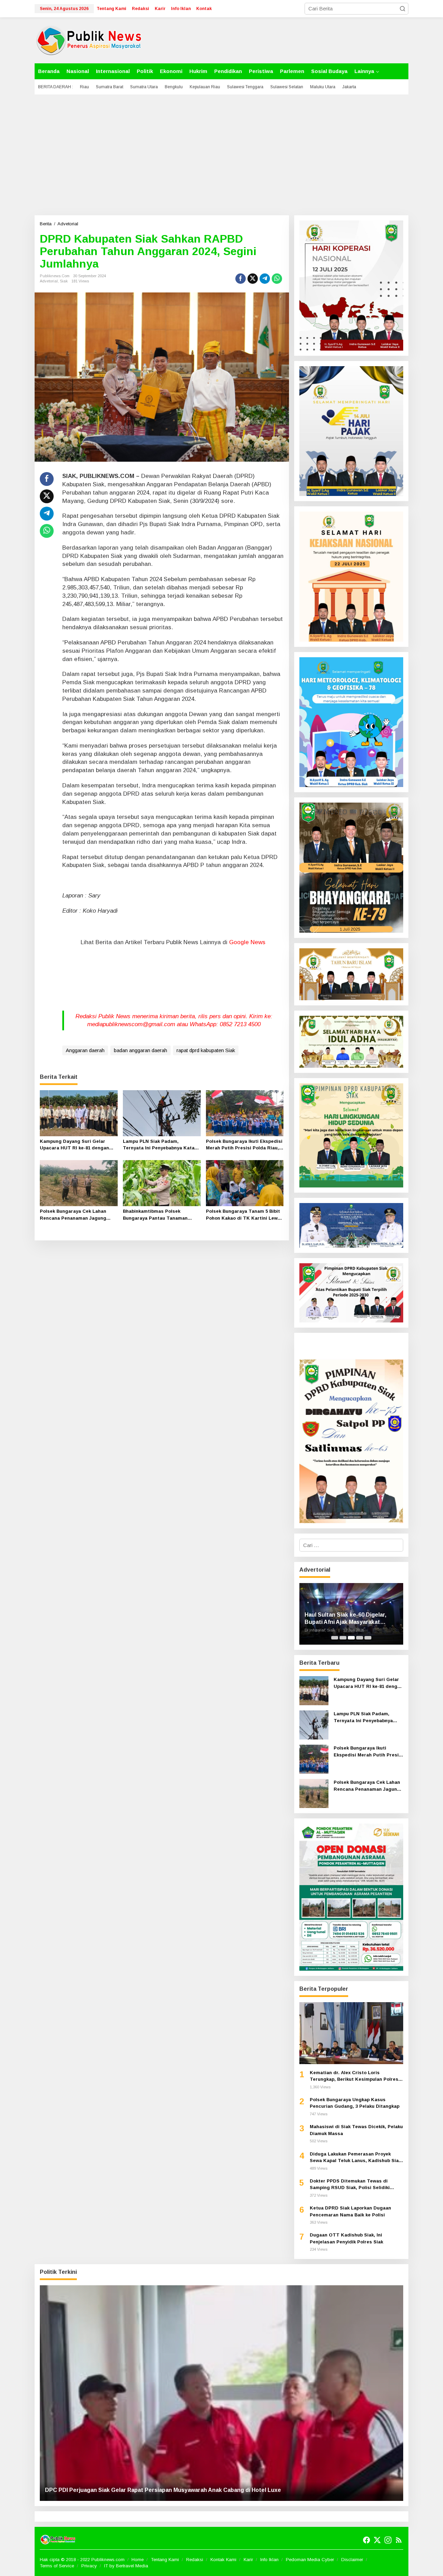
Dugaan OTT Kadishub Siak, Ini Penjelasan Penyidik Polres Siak (346, 2238)
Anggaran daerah (85, 1050)
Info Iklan (269, 2560)
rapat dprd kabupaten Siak (206, 1050)
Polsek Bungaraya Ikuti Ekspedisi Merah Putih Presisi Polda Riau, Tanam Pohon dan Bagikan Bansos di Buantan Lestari (244, 1145)
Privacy (89, 2566)
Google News (247, 942)
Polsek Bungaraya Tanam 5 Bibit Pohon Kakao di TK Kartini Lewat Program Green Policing (244, 1215)
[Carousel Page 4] (360, 1638)
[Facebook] (367, 2540)
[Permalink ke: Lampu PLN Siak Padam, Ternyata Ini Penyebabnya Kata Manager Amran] (162, 1113)
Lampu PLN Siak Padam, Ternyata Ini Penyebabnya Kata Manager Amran (159, 1145)
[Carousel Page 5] (368, 1638)
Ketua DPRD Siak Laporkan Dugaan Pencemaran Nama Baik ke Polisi (350, 2211)
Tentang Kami (165, 2560)
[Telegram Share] (265, 279)
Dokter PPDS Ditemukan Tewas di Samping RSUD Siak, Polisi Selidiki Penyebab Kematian (350, 2185)
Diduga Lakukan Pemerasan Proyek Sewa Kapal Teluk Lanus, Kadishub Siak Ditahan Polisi (355, 2158)
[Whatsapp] (277, 279)
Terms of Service (57, 2566)
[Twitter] (377, 2540)
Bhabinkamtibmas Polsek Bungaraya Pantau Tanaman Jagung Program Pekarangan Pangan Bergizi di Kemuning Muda (156, 1215)
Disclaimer (352, 2560)
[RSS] (399, 2540)
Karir (248, 2560)
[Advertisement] (221, 155)
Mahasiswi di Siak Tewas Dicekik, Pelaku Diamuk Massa (356, 2130)
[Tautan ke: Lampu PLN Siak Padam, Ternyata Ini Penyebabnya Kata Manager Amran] (314, 1724)
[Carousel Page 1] (335, 1638)
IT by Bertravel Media (126, 2566)
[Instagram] (388, 2540)
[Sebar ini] (241, 279)
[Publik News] (89, 40)
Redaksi (195, 2560)
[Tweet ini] (253, 279)
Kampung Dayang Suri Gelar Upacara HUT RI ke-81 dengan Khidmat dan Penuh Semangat (75, 1145)
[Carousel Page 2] (343, 1638)
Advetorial (49, 281)
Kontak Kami (223, 2560)
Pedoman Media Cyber (310, 2560)
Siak (64, 281)
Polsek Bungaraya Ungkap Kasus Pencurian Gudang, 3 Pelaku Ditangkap (355, 2103)
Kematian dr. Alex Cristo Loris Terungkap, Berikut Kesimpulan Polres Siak (354, 2076)
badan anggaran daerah (141, 1050)
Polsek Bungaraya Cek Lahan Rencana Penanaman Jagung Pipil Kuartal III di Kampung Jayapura (73, 1215)
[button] (403, 9)
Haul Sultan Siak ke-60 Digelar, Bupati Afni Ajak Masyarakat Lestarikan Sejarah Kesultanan (346, 1619)
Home (138, 2560)
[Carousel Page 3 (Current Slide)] (351, 1638)
